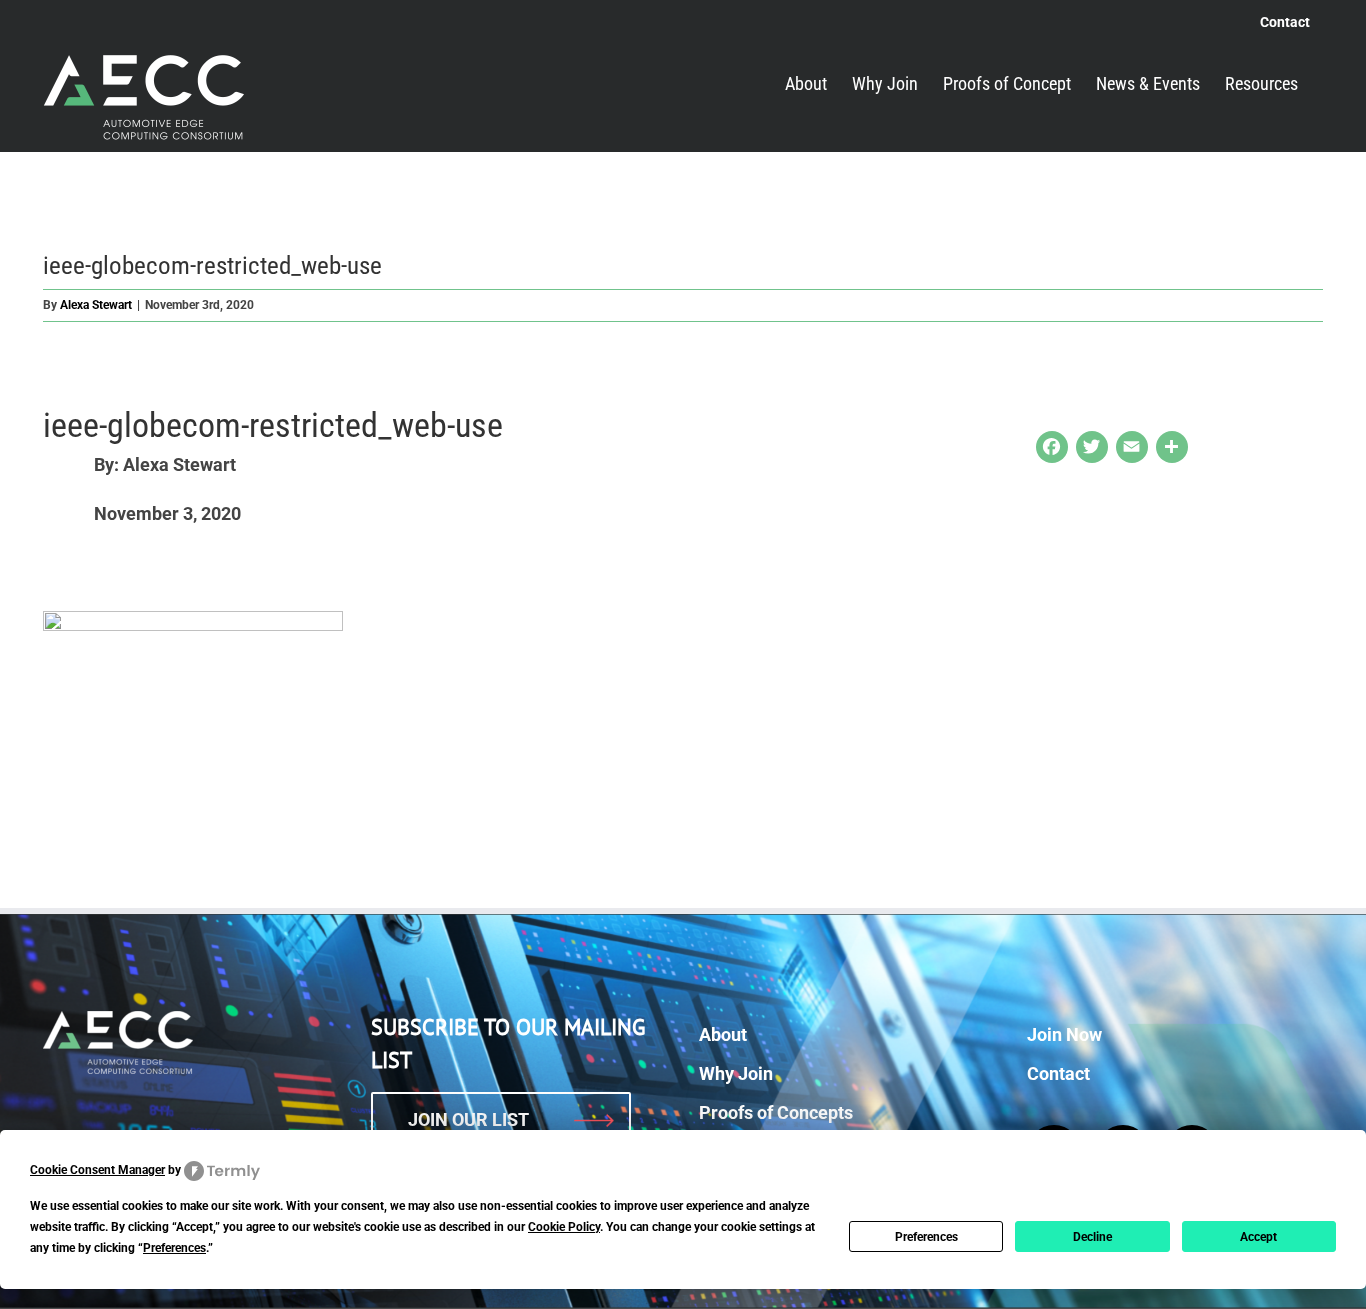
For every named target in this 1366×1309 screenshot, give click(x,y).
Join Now (1064, 1034)
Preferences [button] (174, 1248)
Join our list (468, 1119)
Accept (1258, 1237)
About (723, 1034)
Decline (1092, 1237)
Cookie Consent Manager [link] (97, 1170)
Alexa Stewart (96, 305)
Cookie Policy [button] (564, 1227)
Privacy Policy (883, 1279)
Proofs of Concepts (776, 1112)
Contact (1058, 1073)
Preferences (926, 1237)
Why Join (736, 1073)
